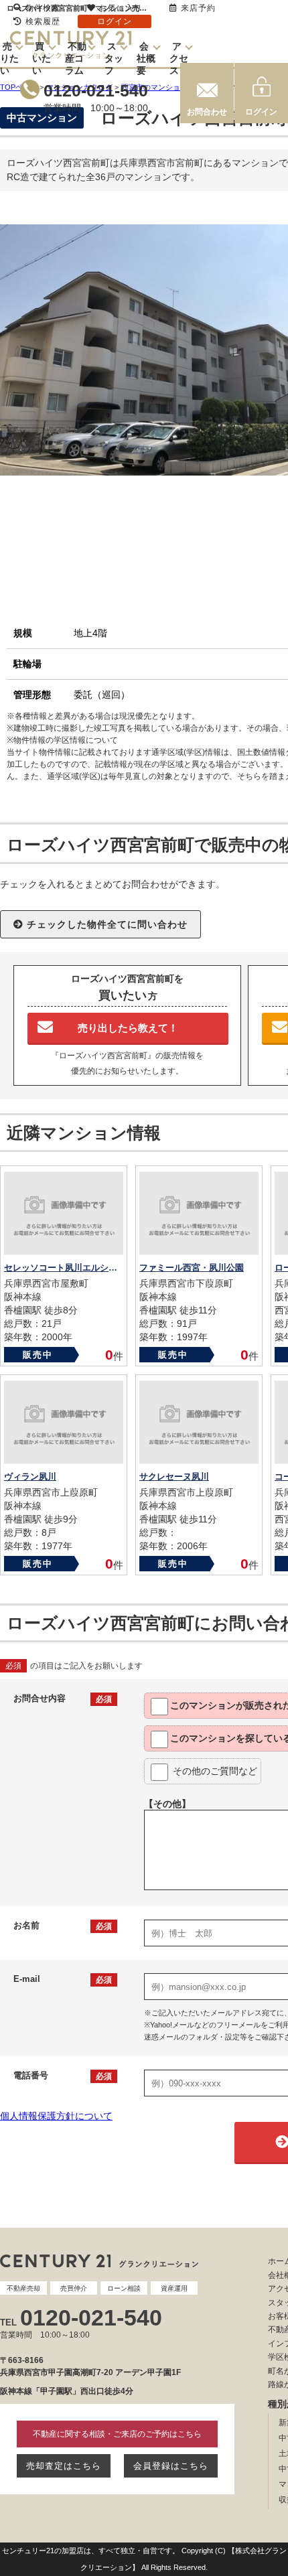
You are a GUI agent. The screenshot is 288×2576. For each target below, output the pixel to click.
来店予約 (198, 8)
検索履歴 (43, 21)
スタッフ (114, 58)
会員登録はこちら (171, 2466)
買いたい (42, 58)
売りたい (9, 58)
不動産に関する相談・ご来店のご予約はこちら (117, 2434)
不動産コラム (76, 58)
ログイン (261, 112)
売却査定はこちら (64, 2466)
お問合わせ (207, 112)
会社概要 (146, 58)
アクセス (179, 58)
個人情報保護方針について (56, 2116)
